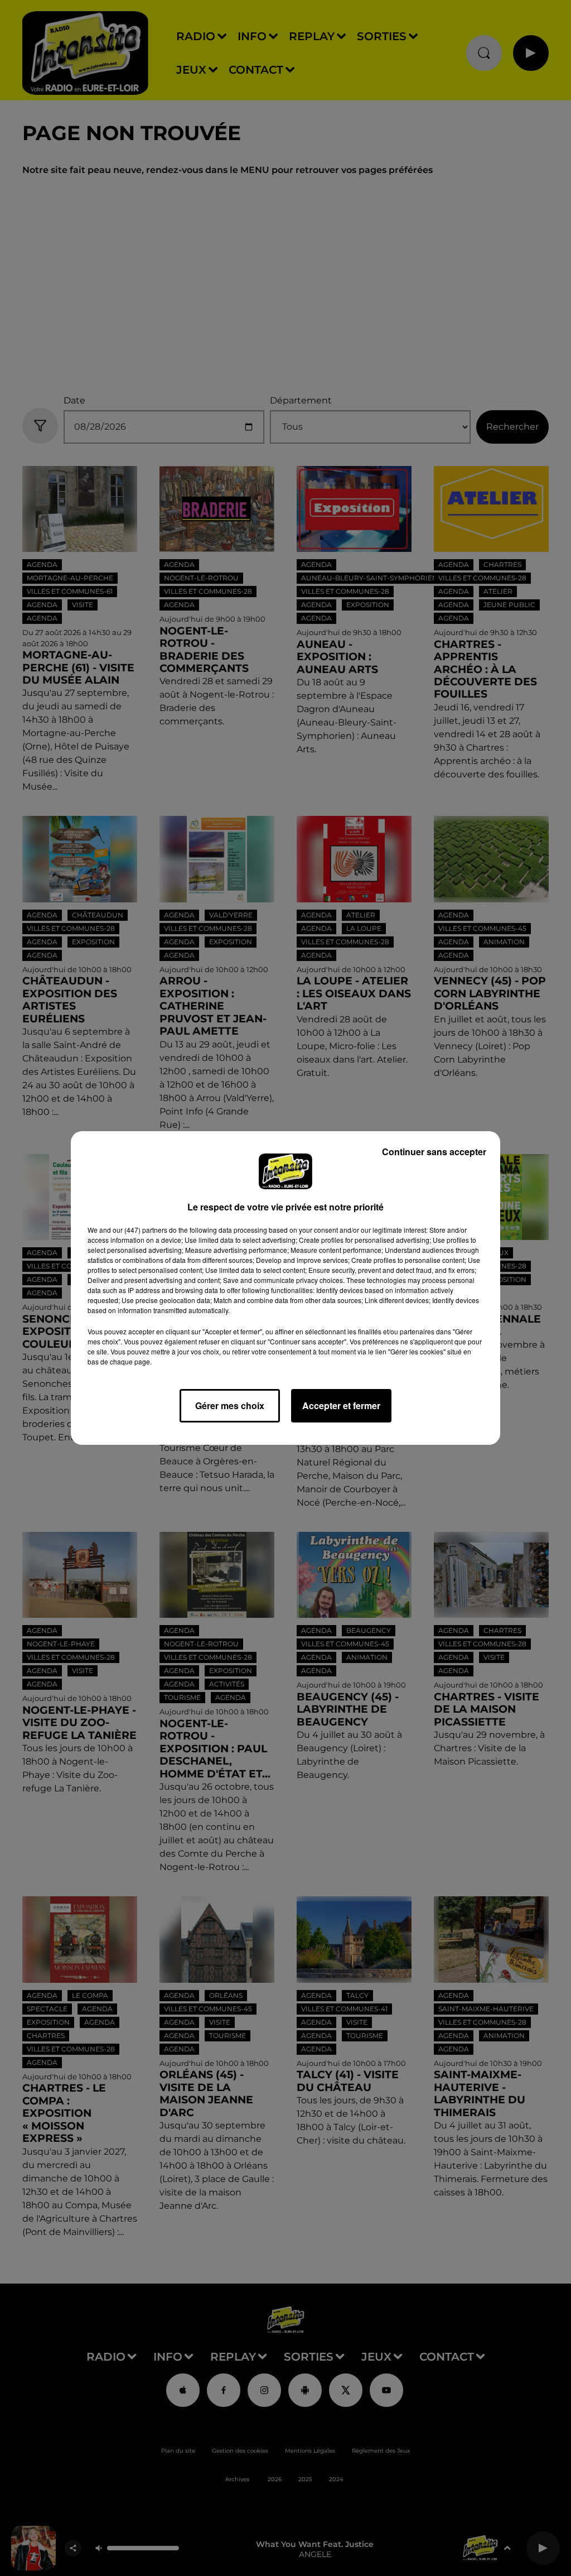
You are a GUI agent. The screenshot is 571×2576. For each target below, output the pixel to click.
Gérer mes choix (230, 1405)
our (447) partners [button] (140, 1230)
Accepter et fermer (341, 1405)
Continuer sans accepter (434, 1152)
